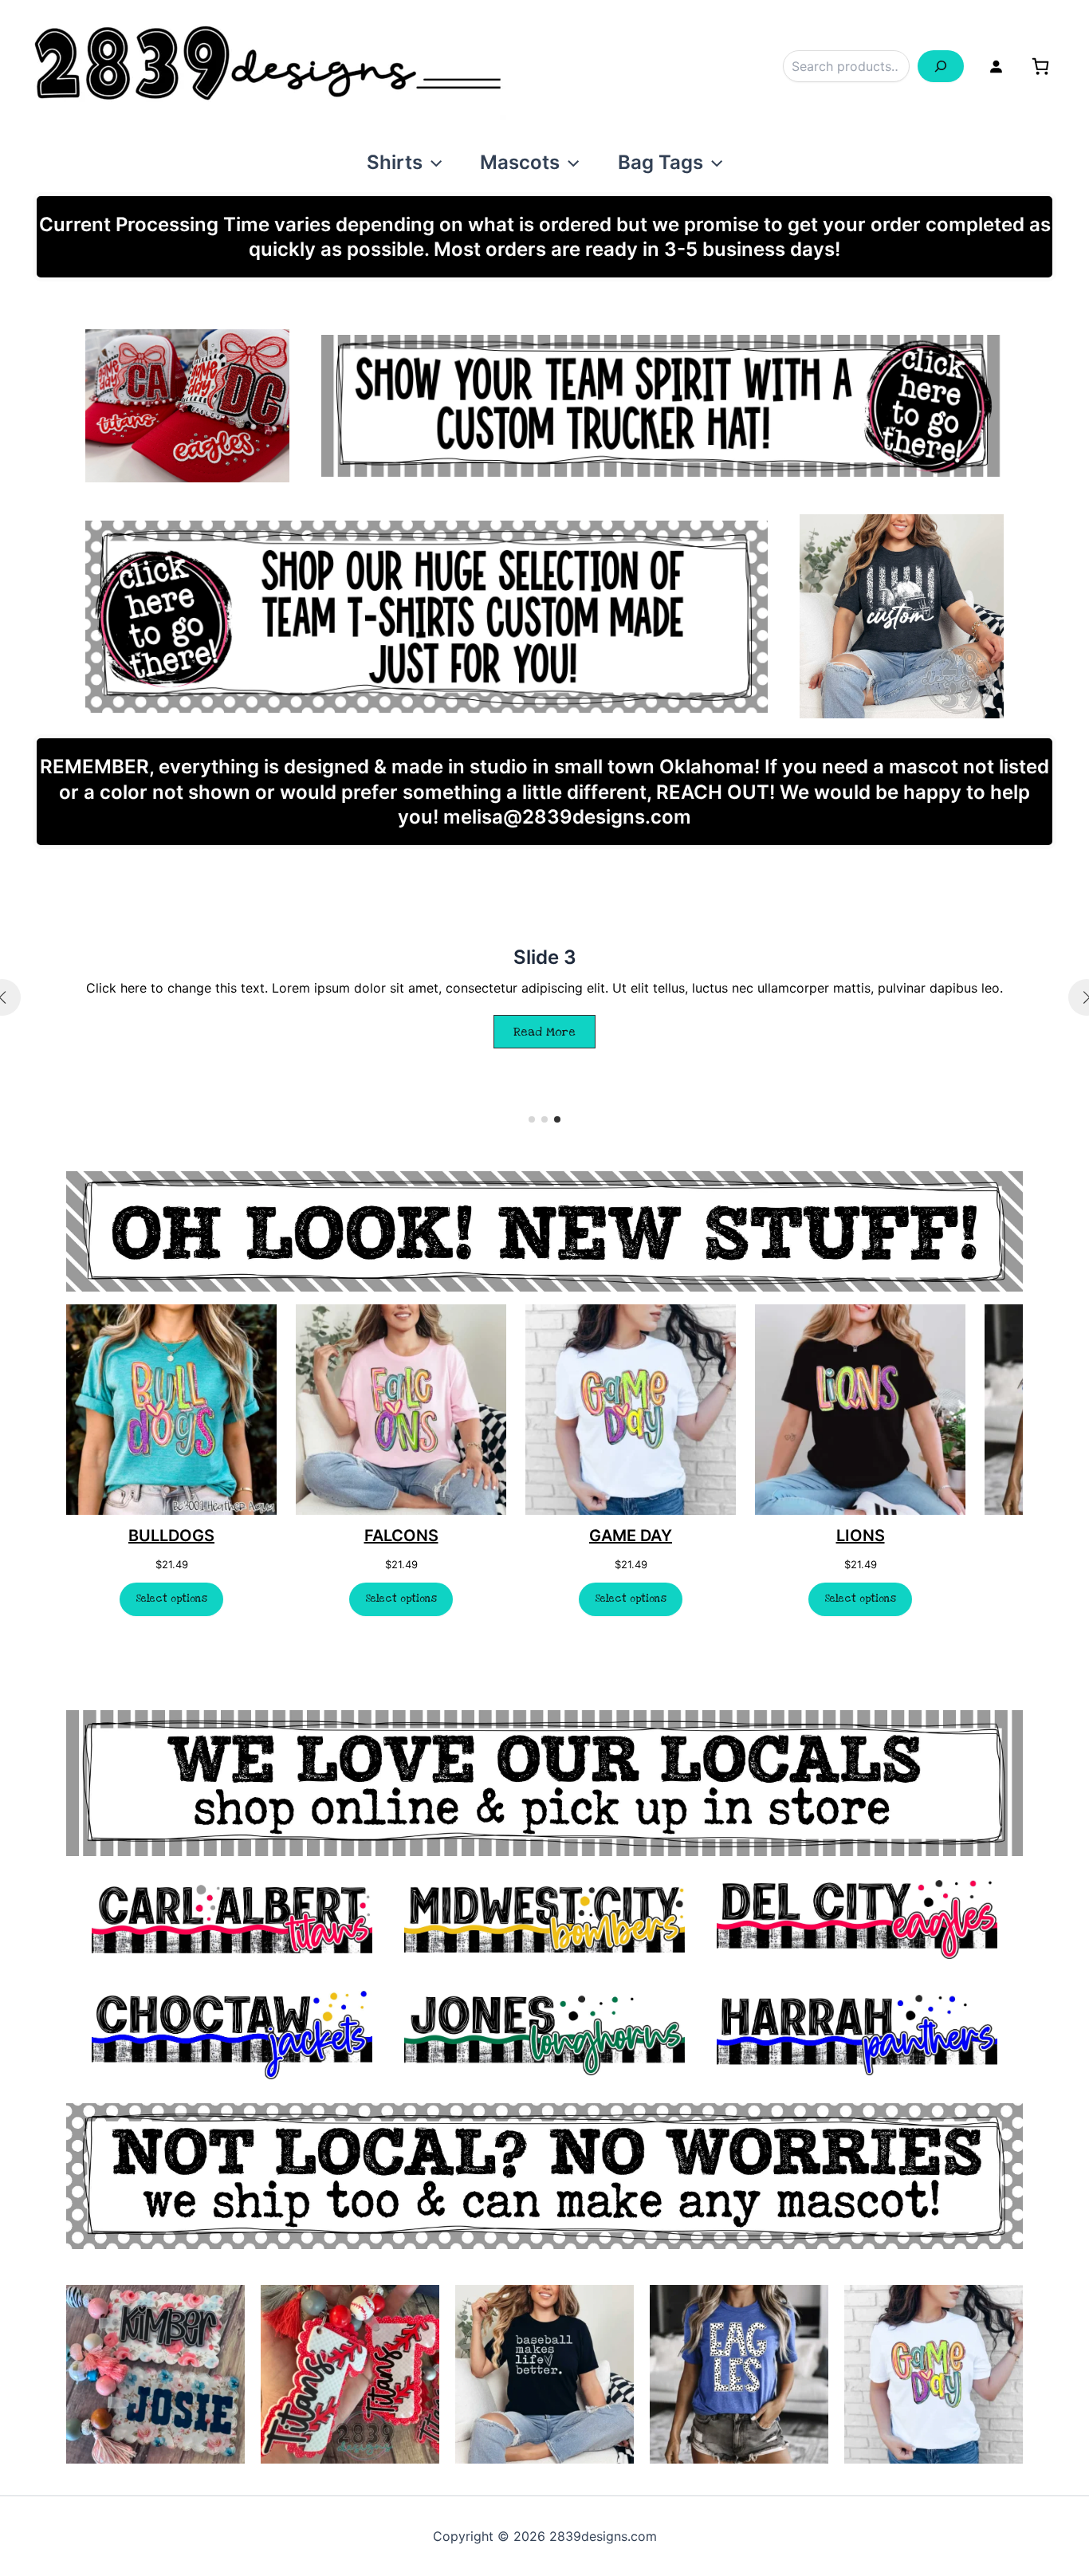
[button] (432, 162)
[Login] (996, 66)
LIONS (861, 1536)
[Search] (941, 66)
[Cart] (1040, 66)
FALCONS (401, 1536)
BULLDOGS (171, 1536)
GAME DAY (631, 1536)
